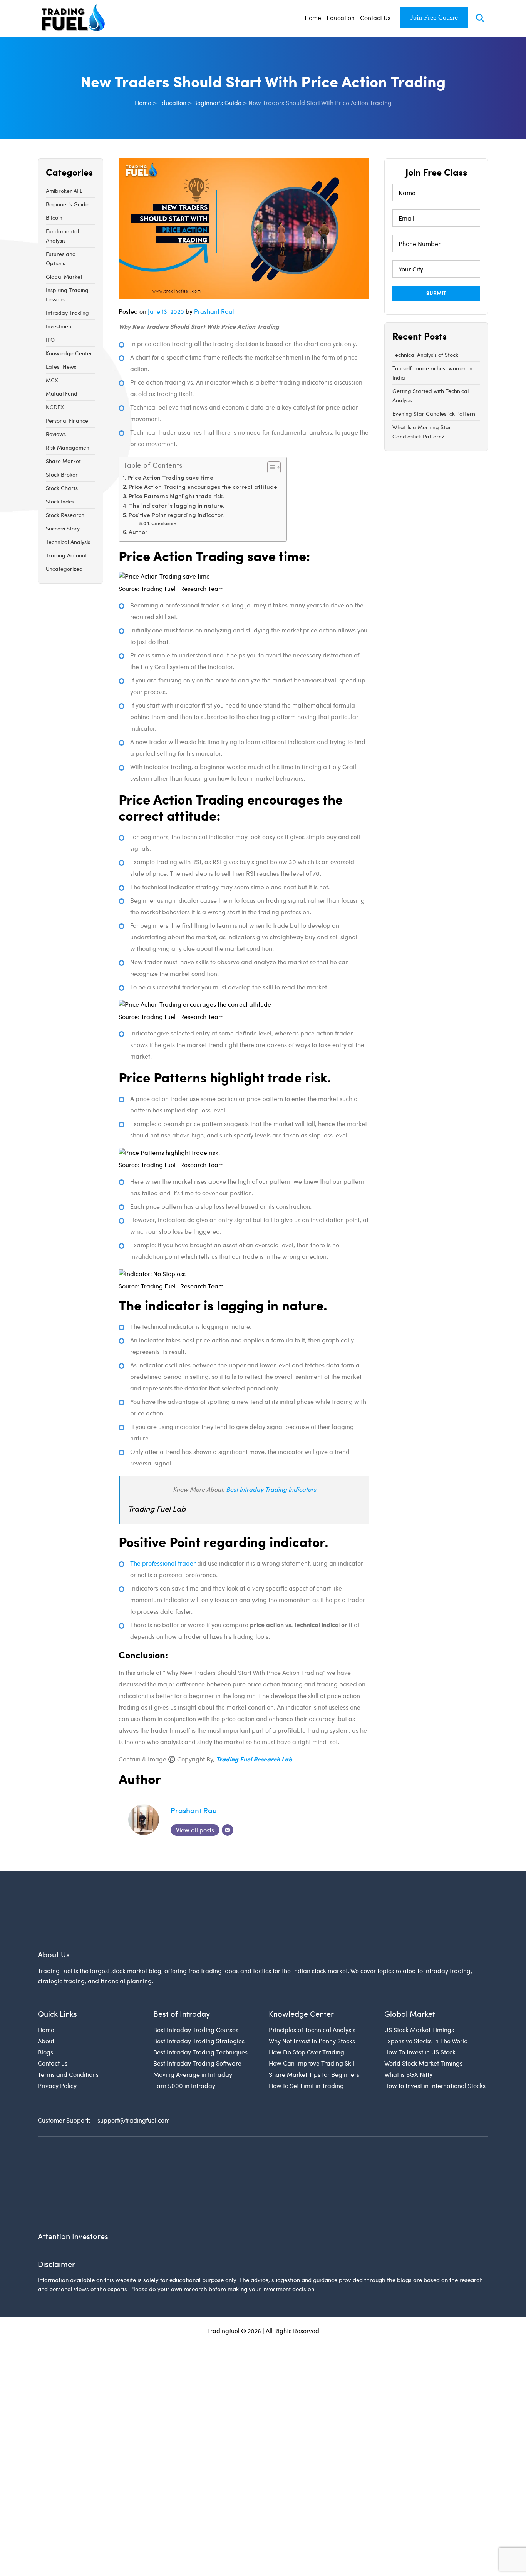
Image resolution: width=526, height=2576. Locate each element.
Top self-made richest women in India (432, 373)
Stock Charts (62, 488)
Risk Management (69, 447)
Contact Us (375, 18)
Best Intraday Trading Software (197, 2015)
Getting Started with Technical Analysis (431, 396)
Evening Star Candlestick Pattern (434, 414)
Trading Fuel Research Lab (254, 1759)
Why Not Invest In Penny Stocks (312, 1992)
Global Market (64, 277)
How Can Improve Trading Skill (312, 2015)
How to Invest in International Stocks (435, 2037)
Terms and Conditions (68, 2026)
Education (341, 18)
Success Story (63, 528)
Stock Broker (62, 474)
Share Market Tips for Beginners (314, 2026)
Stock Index (60, 501)
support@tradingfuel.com (134, 2072)
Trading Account (66, 555)
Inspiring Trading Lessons (67, 295)
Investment (59, 326)
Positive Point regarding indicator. (176, 516)
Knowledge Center (69, 353)
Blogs (45, 2003)
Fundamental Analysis (62, 236)
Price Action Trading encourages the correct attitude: (204, 488)
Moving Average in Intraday (193, 2026)
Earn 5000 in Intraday (184, 2037)
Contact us (53, 2015)
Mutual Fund (62, 394)
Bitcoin (54, 218)
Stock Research (65, 515)
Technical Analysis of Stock (425, 355)
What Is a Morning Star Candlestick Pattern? (422, 432)
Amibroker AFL (64, 191)
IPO (50, 340)
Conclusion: (164, 524)
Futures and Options (61, 258)
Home (313, 18)
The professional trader (163, 1563)
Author (138, 533)
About (46, 1992)
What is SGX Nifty (408, 2026)
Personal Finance (67, 421)
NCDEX (55, 407)
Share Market (63, 461)
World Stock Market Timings (423, 2015)
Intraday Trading (67, 313)
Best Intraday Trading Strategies (199, 1992)
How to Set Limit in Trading (306, 2037)
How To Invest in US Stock (420, 2003)
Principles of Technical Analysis (312, 1981)
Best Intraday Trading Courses (196, 1981)
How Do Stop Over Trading (307, 2003)
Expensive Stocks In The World (426, 1992)
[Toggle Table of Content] (270, 467)
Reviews (56, 434)
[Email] (228, 1830)
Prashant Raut (214, 311)
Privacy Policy (57, 2037)
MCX (52, 380)
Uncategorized (64, 569)
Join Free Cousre (434, 17)
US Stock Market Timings (419, 1981)
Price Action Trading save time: (171, 478)
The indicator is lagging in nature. (177, 506)
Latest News (61, 367)
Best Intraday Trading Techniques (200, 2003)
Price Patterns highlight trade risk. (177, 497)
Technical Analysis (68, 542)
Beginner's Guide (67, 204)
